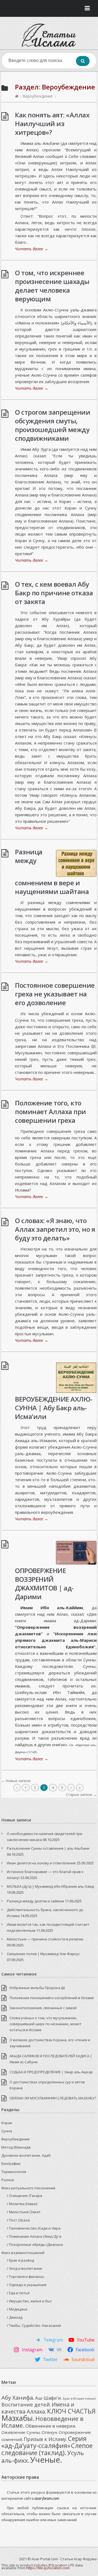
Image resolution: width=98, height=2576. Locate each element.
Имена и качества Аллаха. (38, 2408)
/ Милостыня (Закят (24, 2212)
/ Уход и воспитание (24, 2268)
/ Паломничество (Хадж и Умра (34, 2228)
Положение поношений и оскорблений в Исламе (52, 1998)
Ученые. (46, 2460)
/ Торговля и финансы (25, 2277)
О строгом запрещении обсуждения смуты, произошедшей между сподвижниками (53, 425)
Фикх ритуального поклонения (28, 2188)
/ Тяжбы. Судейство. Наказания (34, 2325)
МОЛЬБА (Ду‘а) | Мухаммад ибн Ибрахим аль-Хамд (50, 1886)
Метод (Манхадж (16, 2147)
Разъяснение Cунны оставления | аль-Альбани (48, 1848)
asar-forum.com (47, 2498)
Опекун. (50, 2432)
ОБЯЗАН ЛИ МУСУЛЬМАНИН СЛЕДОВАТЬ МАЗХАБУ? (53, 2098)
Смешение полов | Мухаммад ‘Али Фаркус (43, 1954)
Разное (8, 2180)
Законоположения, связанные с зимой (43, 2008)
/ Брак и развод (20, 2260)
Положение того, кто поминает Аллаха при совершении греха (50, 1112)
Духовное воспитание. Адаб (26, 2155)
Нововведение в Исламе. (42, 2422)
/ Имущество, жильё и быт (29, 2301)
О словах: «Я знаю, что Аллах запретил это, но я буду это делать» (55, 1229)
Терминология (14, 2172)
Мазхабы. (18, 2418)
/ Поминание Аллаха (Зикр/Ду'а (34, 2236)
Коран (7, 2123)
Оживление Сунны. (21, 2432)
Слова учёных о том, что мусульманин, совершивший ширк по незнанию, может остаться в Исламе (45, 2024)
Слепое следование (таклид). (47, 2449)
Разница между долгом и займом (35, 1901)
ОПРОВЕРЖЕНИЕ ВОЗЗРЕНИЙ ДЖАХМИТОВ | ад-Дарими (44, 1584)
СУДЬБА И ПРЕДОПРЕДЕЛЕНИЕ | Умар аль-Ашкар (51, 2072)
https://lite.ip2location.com (48, 2568)
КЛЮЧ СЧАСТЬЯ (71, 2411)
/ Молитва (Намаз (22, 2204)
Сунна (7, 2131)
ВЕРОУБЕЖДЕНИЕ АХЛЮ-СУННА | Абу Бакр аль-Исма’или (54, 1408)
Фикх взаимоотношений (23, 2253)
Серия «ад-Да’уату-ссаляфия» (44, 2442)
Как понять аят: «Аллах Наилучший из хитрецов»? (52, 124)
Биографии (11, 2164)
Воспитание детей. (26, 2405)
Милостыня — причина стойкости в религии (45, 1939)
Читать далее (32, 249)
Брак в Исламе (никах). (80, 2399)
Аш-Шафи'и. (49, 2398)
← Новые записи (16, 1781)
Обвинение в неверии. (51, 2426)
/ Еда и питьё (18, 2293)
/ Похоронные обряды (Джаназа (35, 2244)
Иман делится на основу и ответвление (41, 1863)
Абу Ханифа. (18, 2397)
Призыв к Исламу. (45, 2439)
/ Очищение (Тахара (24, 2196)
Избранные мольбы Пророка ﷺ (37, 1988)
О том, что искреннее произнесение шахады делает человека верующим (52, 286)
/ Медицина (17, 2309)
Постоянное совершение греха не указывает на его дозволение (55, 994)
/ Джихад (15, 2317)
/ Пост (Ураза (18, 2220)
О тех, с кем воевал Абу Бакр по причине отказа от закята (54, 593)
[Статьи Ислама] (49, 35)
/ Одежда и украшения (27, 2285)
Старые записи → (81, 1795)
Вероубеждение (38, 96)
